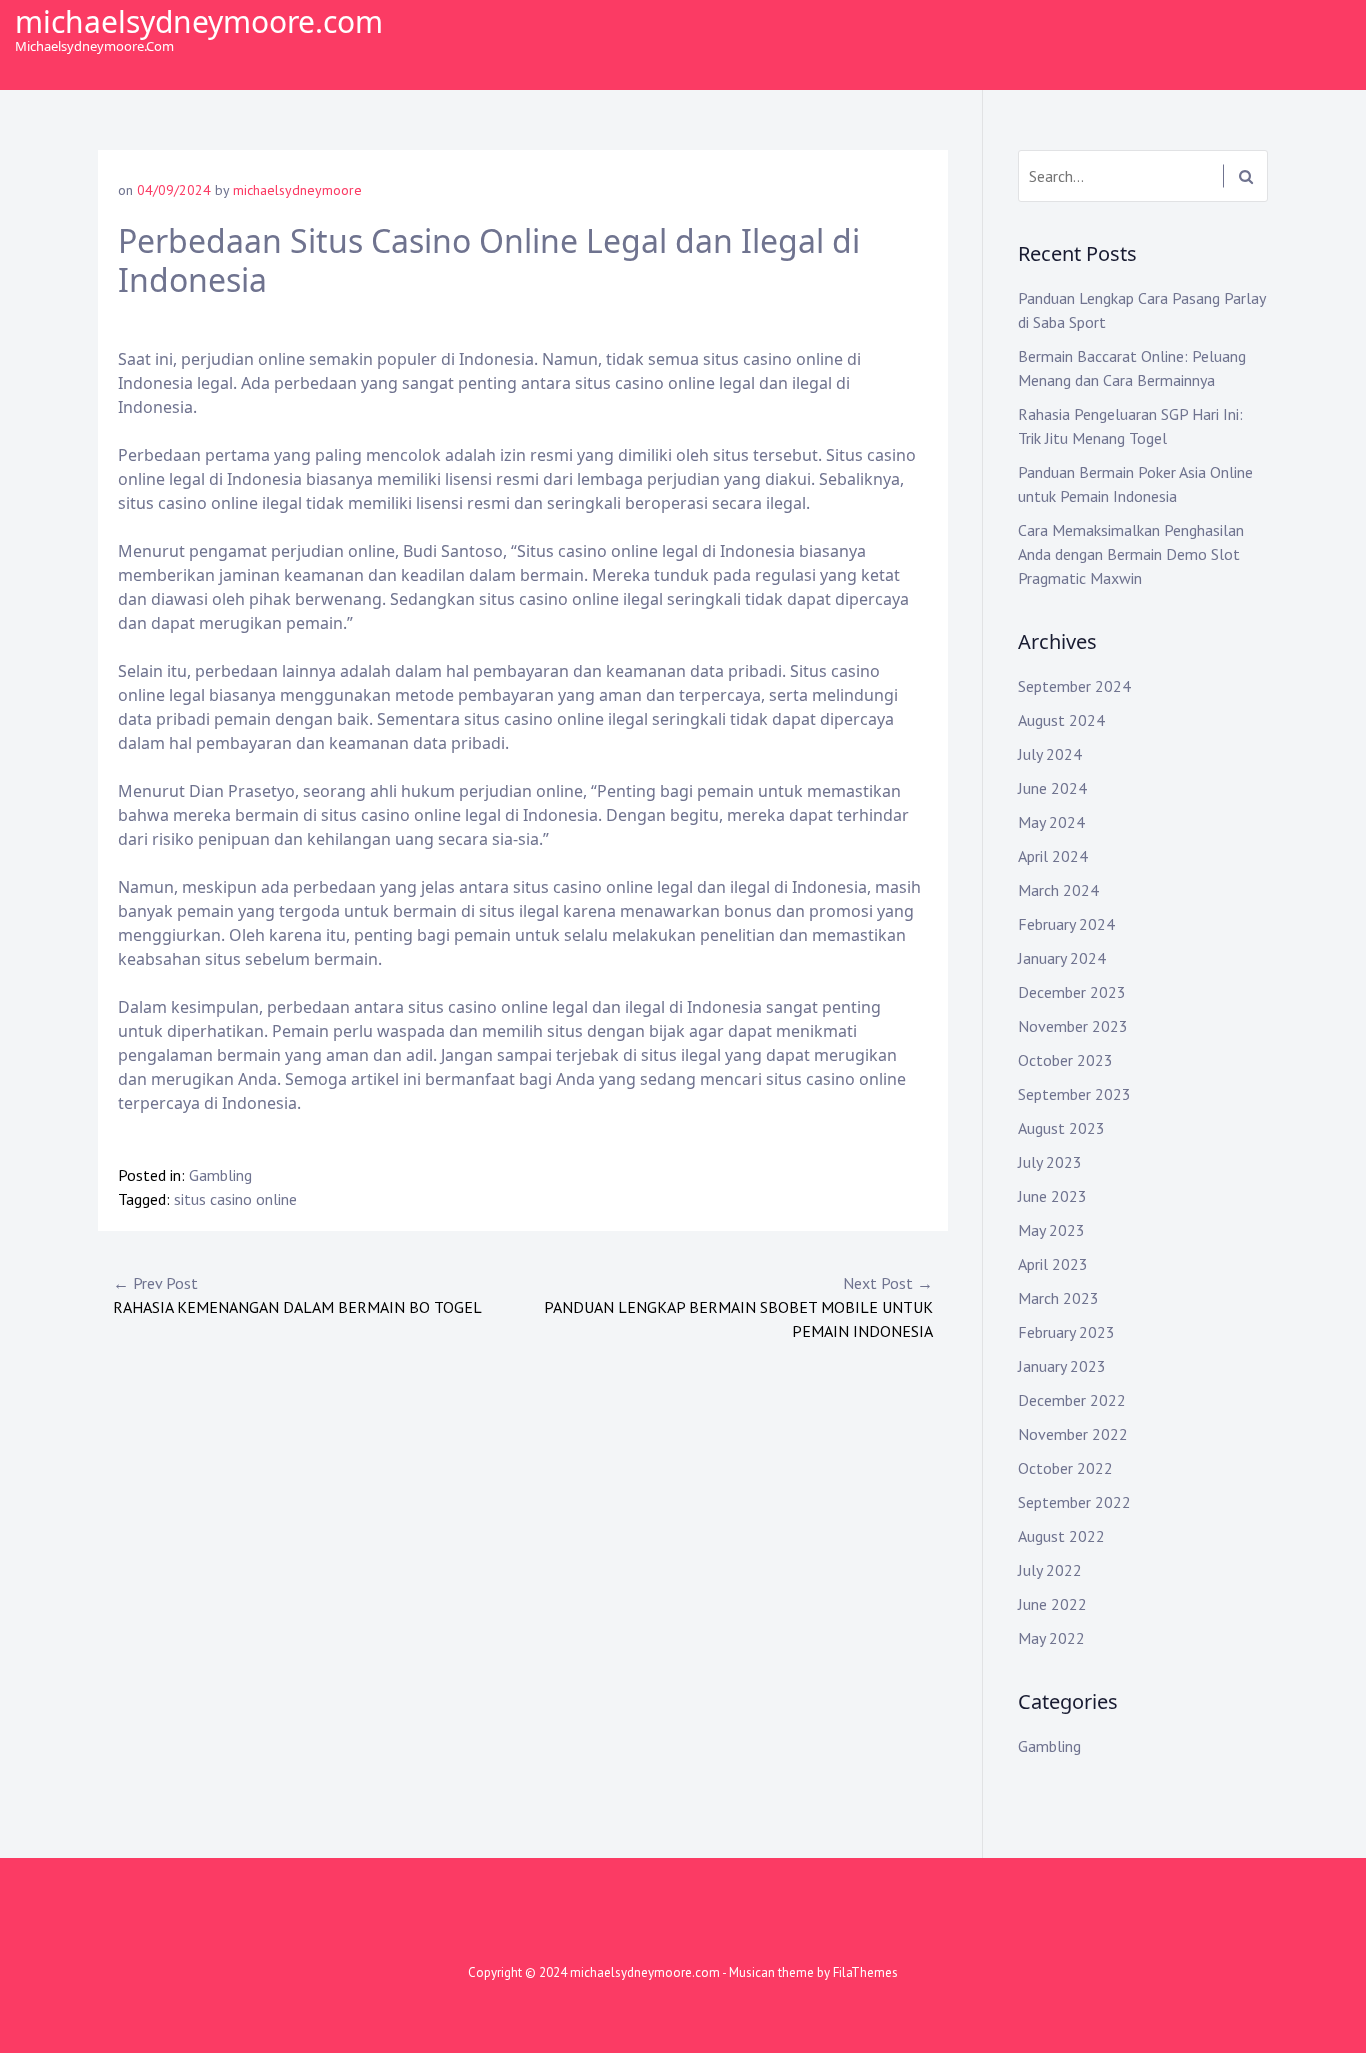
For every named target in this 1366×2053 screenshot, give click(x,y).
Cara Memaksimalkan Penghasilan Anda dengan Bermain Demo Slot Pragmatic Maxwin (1131, 554)
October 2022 (1065, 1468)
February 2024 (1066, 924)
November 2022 (1073, 1434)
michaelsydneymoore (297, 190)
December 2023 (1072, 992)
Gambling (220, 1175)
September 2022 (1074, 1502)
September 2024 (1074, 686)
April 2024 (1053, 856)
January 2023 (1062, 1366)
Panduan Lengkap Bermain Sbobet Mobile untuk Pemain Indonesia (738, 1307)
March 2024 (1058, 890)
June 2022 (1052, 1604)
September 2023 (1074, 1094)
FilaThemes (865, 1972)
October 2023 (1065, 1060)
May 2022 (1051, 1638)
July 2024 (1050, 754)
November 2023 (1073, 1026)
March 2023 (1058, 1298)
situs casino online (235, 1199)
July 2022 (1050, 1570)
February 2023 (1066, 1332)
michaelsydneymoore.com (199, 21)
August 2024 (1061, 720)
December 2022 (1072, 1400)
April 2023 (1053, 1264)
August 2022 (1061, 1536)
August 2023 (1061, 1128)
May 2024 (1051, 822)
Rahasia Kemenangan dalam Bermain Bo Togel (297, 1295)
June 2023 (1052, 1196)
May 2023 (1051, 1230)
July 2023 (1050, 1162)
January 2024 (1062, 958)
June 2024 (1052, 788)
